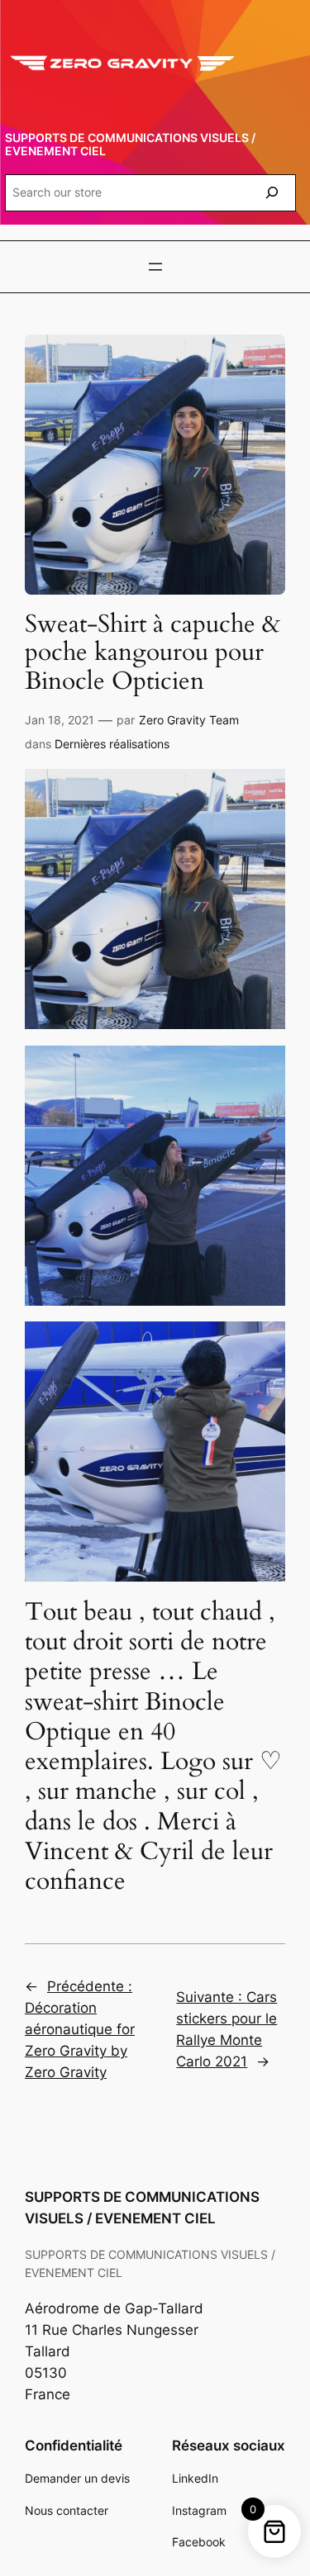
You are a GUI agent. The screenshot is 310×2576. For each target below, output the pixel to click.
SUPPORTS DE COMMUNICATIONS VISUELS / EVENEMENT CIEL (130, 144)
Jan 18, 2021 (60, 720)
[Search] (272, 193)
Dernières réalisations (112, 744)
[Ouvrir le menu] (155, 267)
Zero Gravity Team (189, 720)
